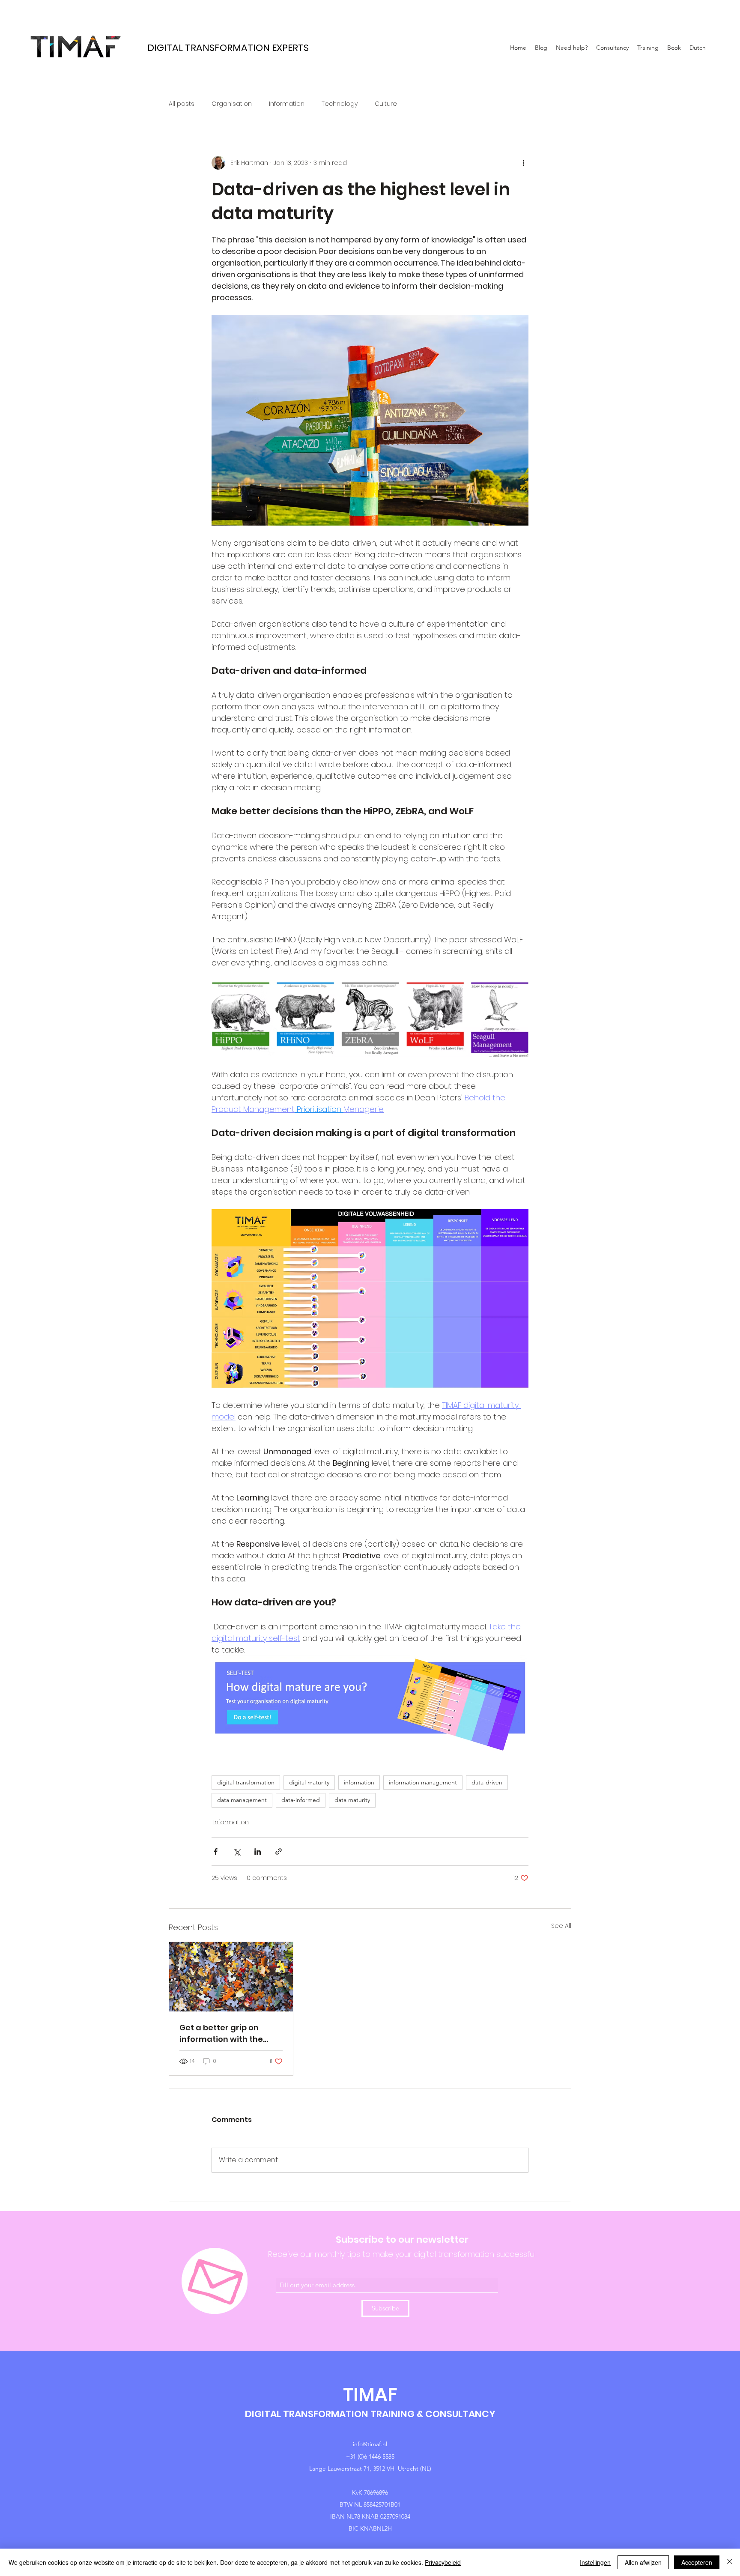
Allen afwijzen (643, 2562)
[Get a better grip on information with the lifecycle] (231, 1977)
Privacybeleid (443, 2562)
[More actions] (523, 163)
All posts (182, 104)
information (359, 1782)
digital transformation (246, 1782)
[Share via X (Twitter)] (237, 1851)
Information (287, 104)
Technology (340, 104)
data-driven (487, 1782)
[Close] (730, 2562)
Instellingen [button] (595, 2562)
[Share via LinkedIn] (258, 1851)
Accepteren (697, 2562)
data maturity (352, 1800)
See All (561, 1926)
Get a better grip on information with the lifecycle (221, 2034)
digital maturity (309, 1782)
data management (242, 1800)
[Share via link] (279, 1851)
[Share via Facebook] (216, 1851)
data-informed (301, 1800)
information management (423, 1782)
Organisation (232, 104)
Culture (386, 104)
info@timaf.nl (370, 2444)
